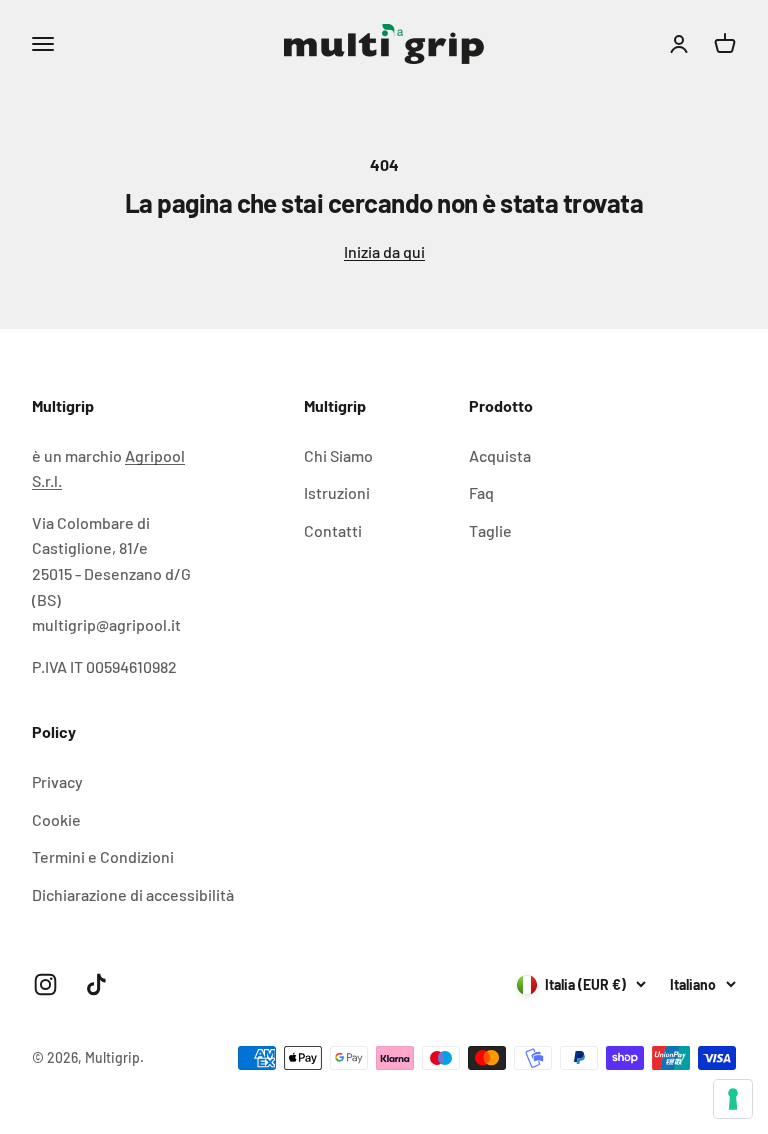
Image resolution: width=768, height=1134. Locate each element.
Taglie (490, 530)
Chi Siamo (338, 455)
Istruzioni (337, 492)
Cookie (56, 819)
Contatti (333, 530)
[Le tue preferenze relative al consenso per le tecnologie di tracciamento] (733, 1099)
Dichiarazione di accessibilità (133, 894)
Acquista (500, 455)
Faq (481, 492)
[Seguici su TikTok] (96, 984)
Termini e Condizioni (103, 856)
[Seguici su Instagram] (45, 984)
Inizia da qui (384, 251)
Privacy (57, 781)
